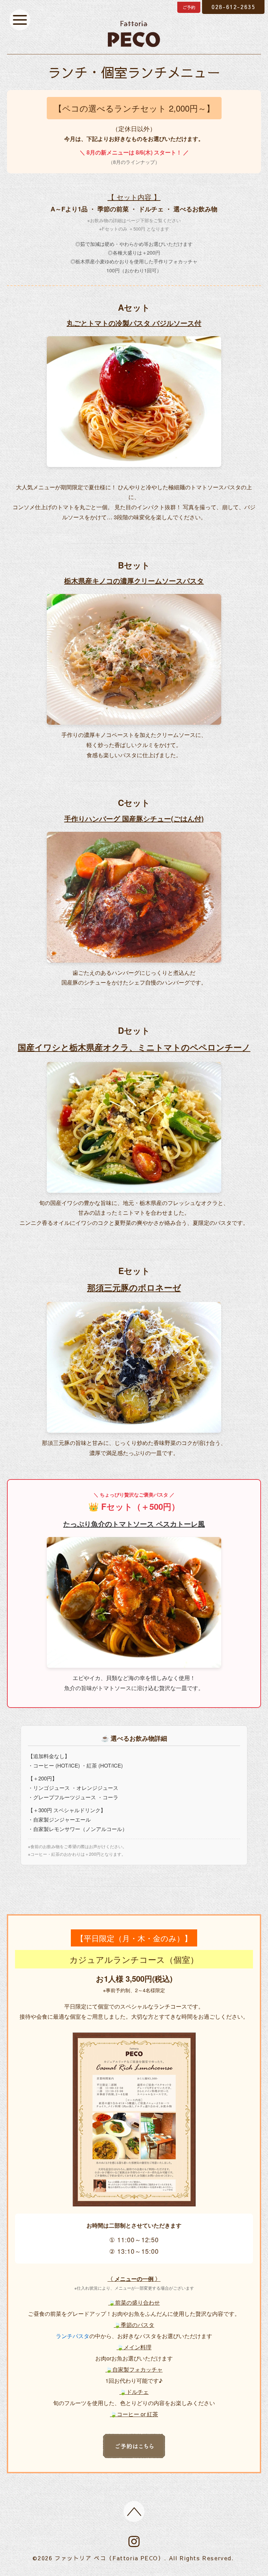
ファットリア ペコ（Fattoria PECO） (109, 2558)
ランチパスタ (73, 2336)
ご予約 (189, 7)
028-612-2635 (233, 7)
